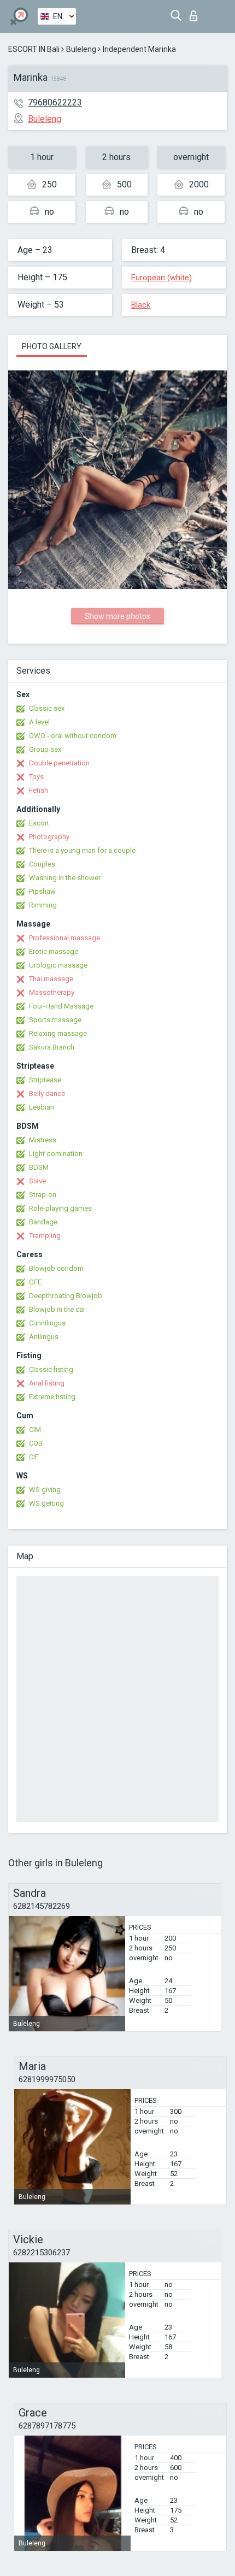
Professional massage (64, 938)
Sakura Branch (52, 1047)
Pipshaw (42, 891)
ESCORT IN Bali (34, 49)
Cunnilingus (47, 1323)
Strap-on (43, 1195)
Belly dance (47, 1094)
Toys (36, 777)
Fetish (39, 790)
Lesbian (42, 1107)
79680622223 (55, 102)
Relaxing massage (58, 1033)
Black (141, 305)
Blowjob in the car (57, 1309)
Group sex (45, 749)
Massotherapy (52, 992)
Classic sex (47, 708)
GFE (35, 1282)
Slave (37, 1181)
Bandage (43, 1222)
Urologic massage (58, 965)
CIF (34, 1457)
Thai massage (51, 979)
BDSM (39, 1167)
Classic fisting (51, 1369)
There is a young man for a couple (82, 850)
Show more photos (117, 616)
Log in (196, 13)
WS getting (46, 1503)
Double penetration (59, 763)
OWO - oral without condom (73, 736)
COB (36, 1443)
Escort (39, 823)
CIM (35, 1430)
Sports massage (55, 1020)
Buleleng (81, 49)
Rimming (43, 905)
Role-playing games (60, 1208)
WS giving (45, 1490)
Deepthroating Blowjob (66, 1296)
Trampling (45, 1236)
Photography (49, 837)
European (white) (161, 278)
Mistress (43, 1140)
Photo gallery (52, 346)
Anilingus (44, 1337)
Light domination (56, 1154)
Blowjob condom (56, 1268)
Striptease (45, 1080)
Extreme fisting (52, 1397)
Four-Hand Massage (61, 1006)
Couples (42, 864)
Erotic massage (54, 951)
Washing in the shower (65, 878)
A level (39, 722)
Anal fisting (47, 1383)
